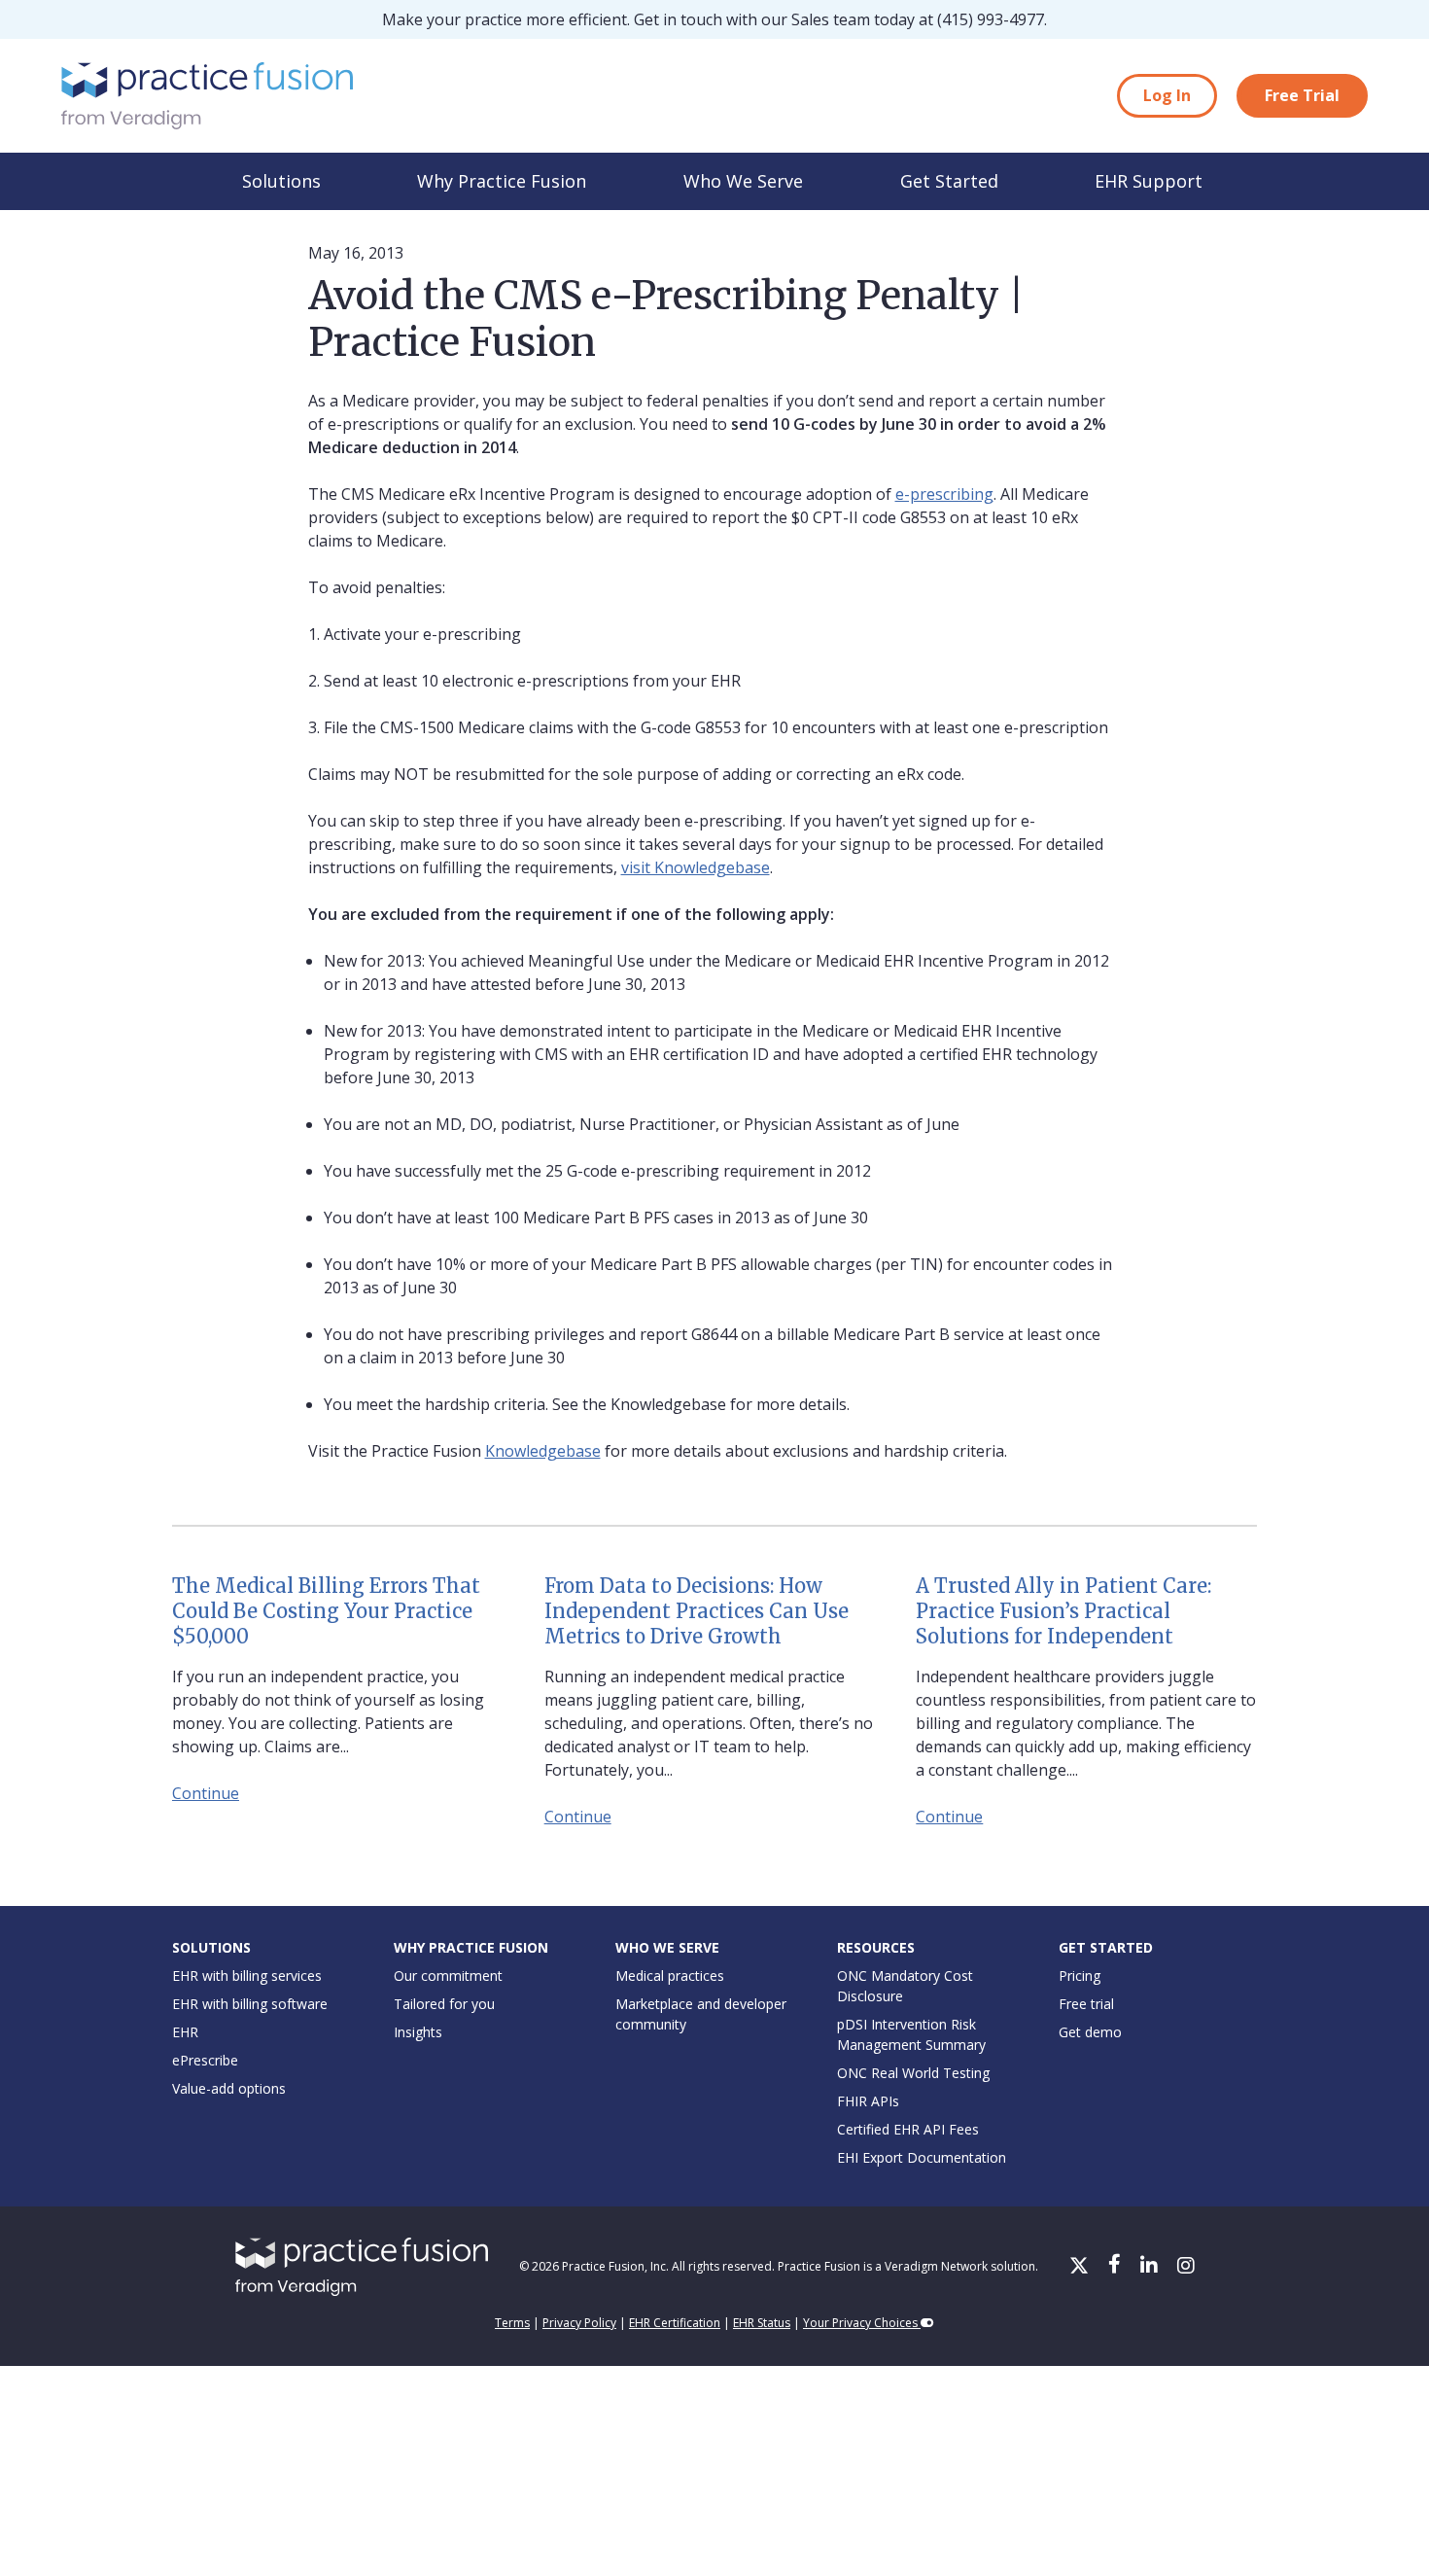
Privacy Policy (579, 2323)
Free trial (1086, 2004)
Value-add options (229, 2088)
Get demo (1090, 2032)
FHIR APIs (868, 2101)
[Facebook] (1116, 2267)
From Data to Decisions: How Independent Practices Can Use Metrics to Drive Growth (697, 1611)
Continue (206, 1793)
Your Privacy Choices (862, 2323)
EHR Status (762, 2323)
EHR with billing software (250, 2004)
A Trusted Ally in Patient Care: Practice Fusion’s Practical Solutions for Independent (1063, 1611)
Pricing (1080, 1976)
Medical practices (670, 1976)
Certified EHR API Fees (908, 2129)
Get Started (949, 181)
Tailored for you (444, 2004)
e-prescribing (944, 494)
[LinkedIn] (1151, 2267)
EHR (185, 2032)
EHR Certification (675, 2323)
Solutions (281, 181)
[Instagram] (1186, 2267)
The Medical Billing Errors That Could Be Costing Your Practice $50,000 (326, 1611)
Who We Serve (743, 181)
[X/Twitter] (1081, 2267)
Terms (512, 2323)
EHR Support (1149, 181)
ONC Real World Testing (913, 2073)
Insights (418, 2032)
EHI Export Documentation (922, 2157)
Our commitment (448, 1976)
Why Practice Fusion (502, 181)
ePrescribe (205, 2060)
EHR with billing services (247, 1976)
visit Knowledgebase (696, 867)
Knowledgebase (543, 1451)
